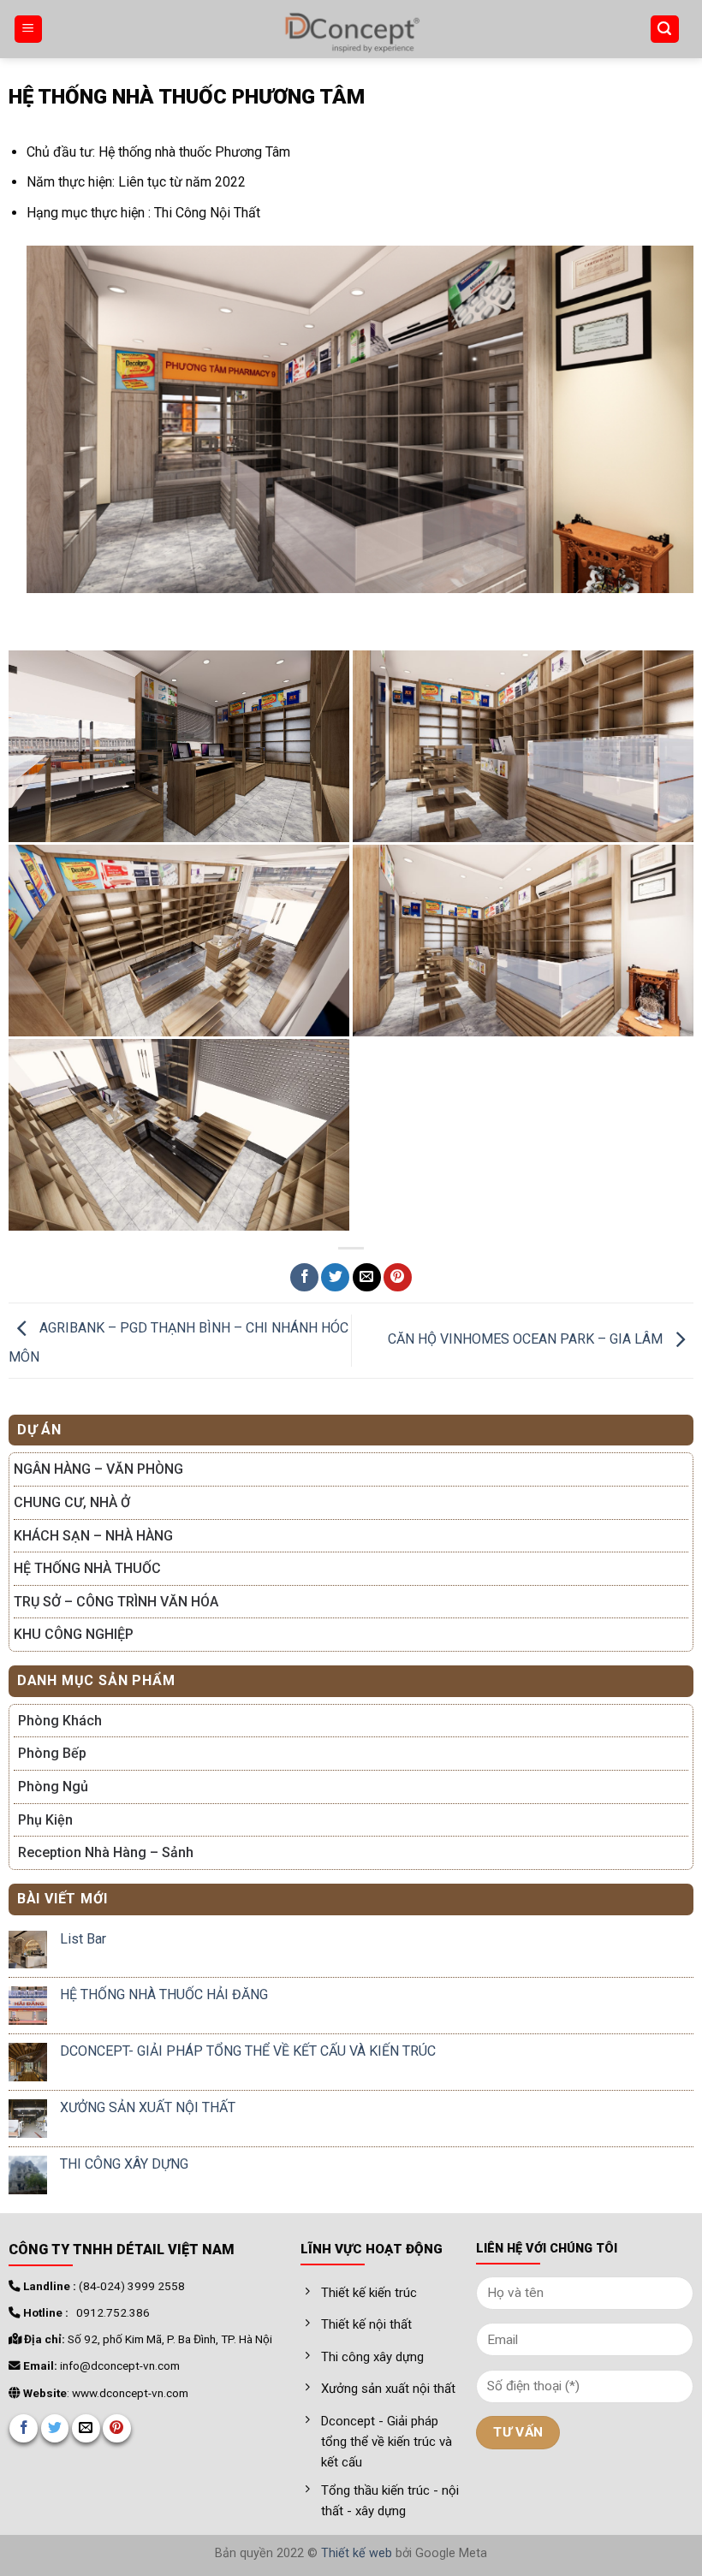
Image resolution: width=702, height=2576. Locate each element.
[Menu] (29, 30)
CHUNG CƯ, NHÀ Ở (72, 1502)
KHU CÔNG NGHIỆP (74, 1634)
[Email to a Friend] (367, 1277)
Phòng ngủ (53, 1787)
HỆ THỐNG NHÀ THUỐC (87, 1568)
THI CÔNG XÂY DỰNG (124, 2164)
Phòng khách (60, 1721)
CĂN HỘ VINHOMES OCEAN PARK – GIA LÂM (527, 1340)
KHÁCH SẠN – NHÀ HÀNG (93, 1536)
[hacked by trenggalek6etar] (351, 29)
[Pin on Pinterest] (398, 1277)
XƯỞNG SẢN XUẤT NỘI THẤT (148, 2107)
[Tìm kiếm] (665, 30)
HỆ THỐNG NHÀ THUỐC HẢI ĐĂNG (164, 1994)
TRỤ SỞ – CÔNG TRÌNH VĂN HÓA (116, 1602)
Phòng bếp (52, 1753)
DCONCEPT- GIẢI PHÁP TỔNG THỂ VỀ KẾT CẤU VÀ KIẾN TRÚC (248, 2051)
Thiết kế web (357, 2553)
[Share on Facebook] (304, 1277)
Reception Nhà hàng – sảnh (106, 1852)
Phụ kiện (45, 1820)
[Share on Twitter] (335, 1277)
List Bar (83, 1939)
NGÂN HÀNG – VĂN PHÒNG (98, 1469)
